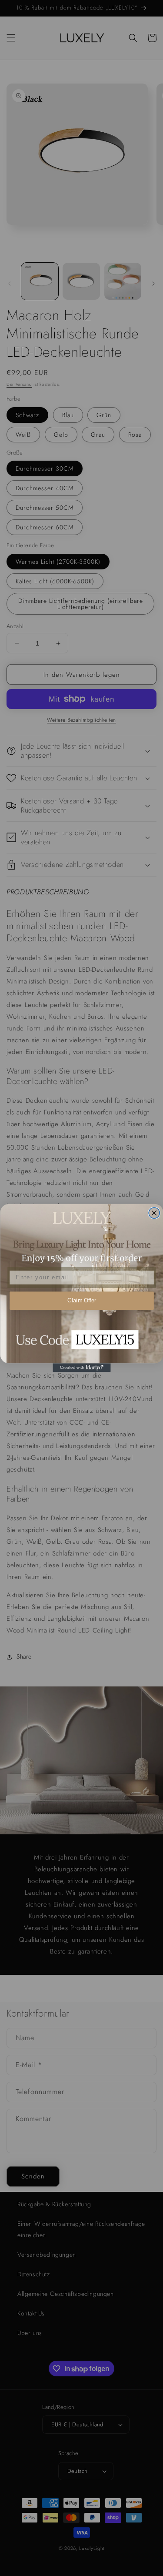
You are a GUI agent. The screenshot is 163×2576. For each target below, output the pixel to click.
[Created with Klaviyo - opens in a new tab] (81, 1368)
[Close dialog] (154, 1213)
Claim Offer (81, 1301)
